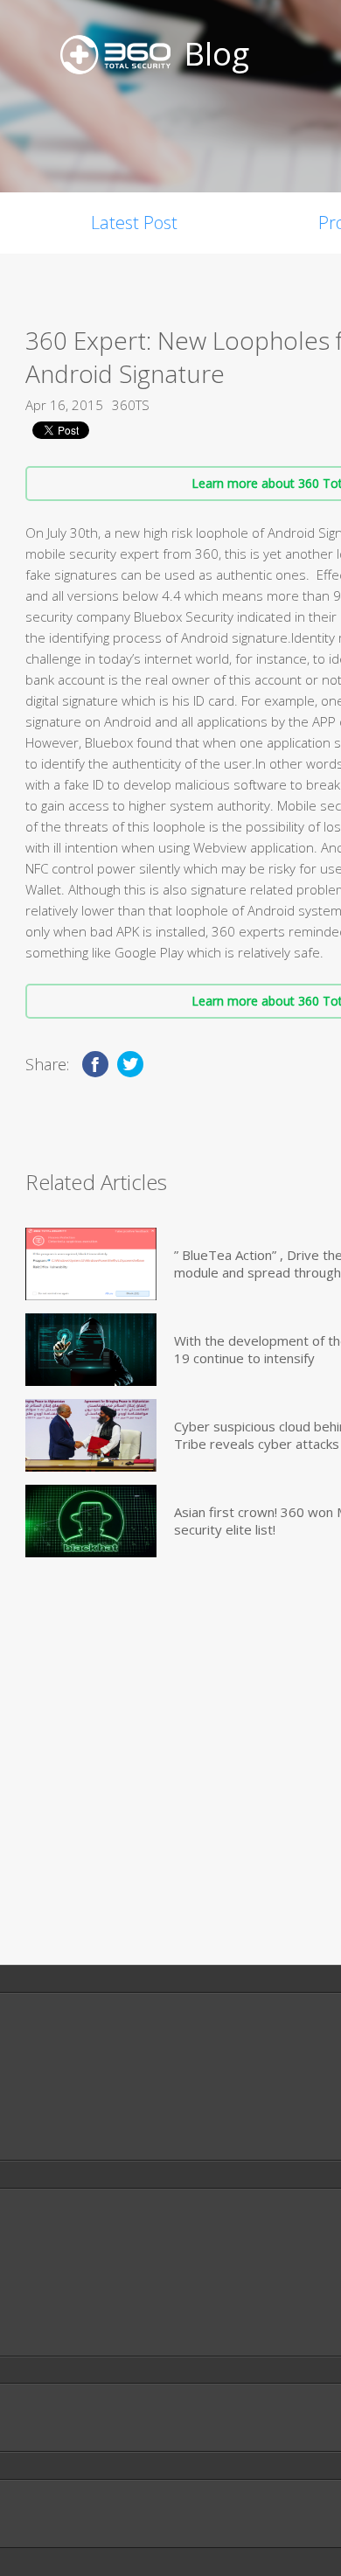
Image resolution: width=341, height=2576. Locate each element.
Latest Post (134, 223)
